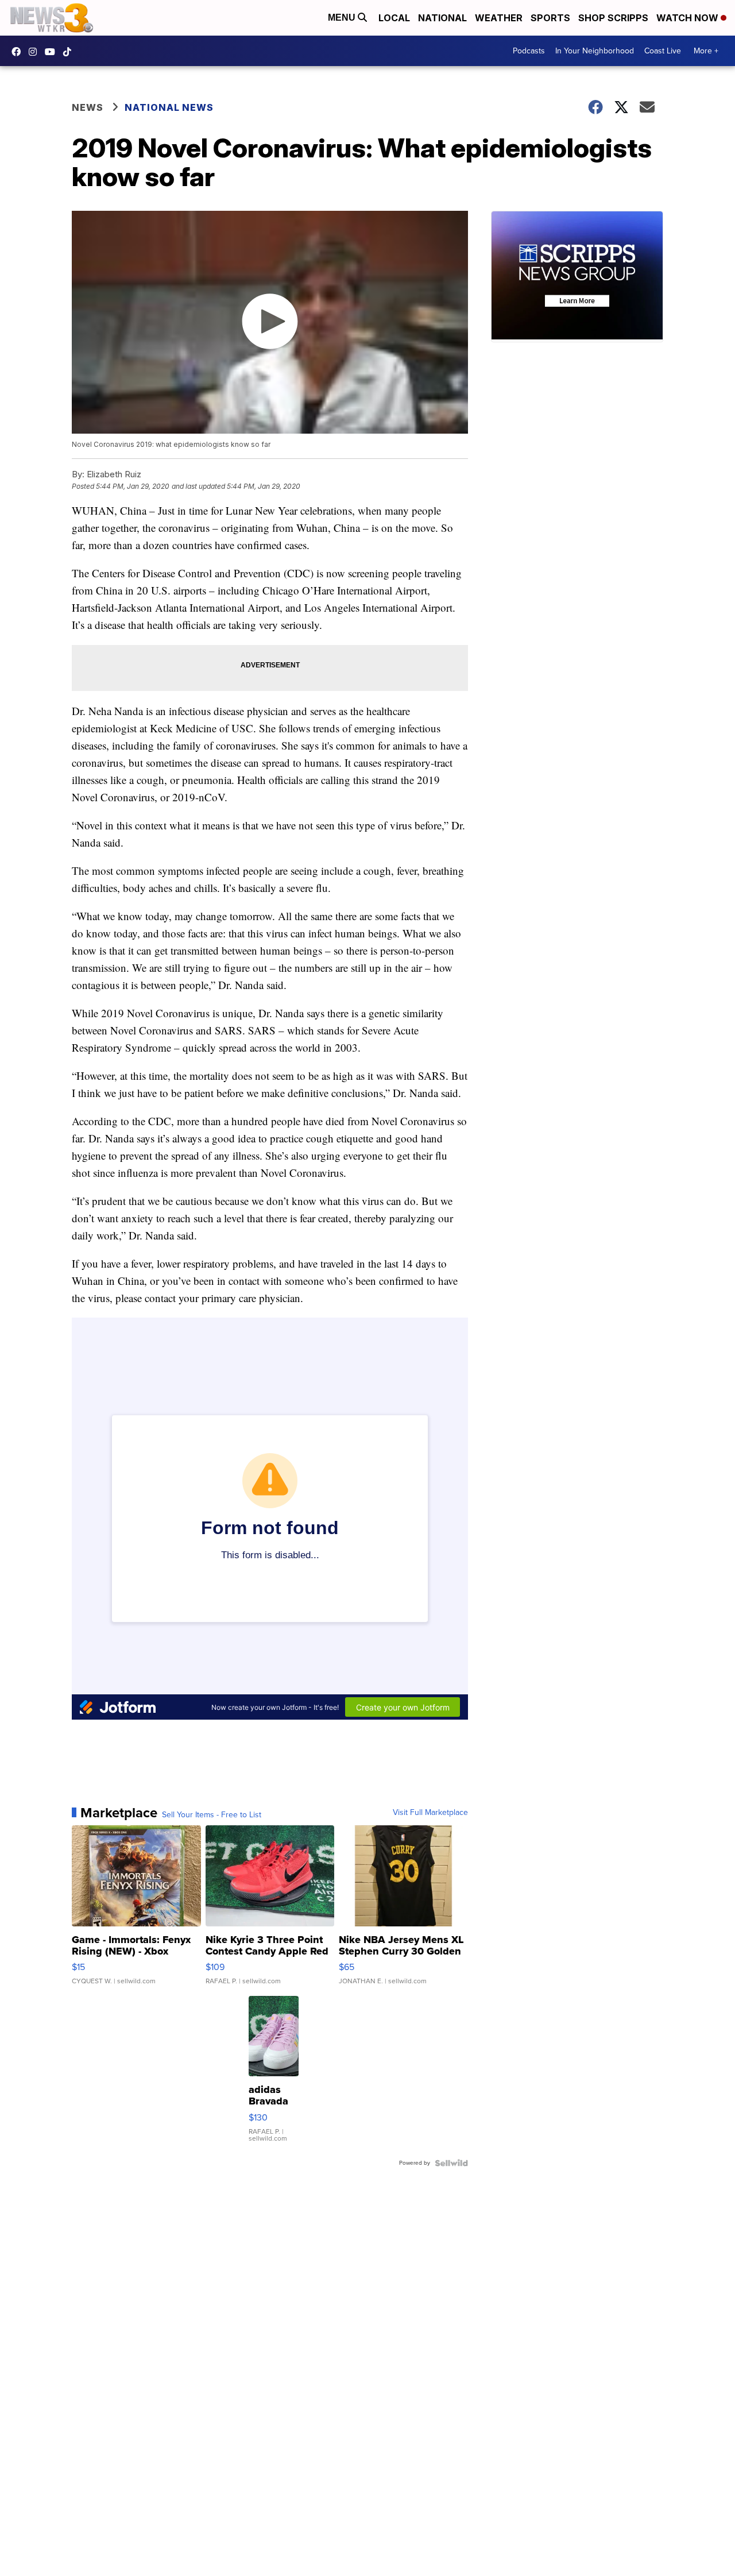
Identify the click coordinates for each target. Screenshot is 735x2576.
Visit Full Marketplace (430, 1813)
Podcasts (529, 51)
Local (394, 18)
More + (706, 51)
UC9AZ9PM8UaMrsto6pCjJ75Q (53, 52)
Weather (499, 18)
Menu (343, 18)
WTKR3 (19, 52)
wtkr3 (36, 52)
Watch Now (688, 18)
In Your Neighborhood (595, 51)
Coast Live (663, 51)
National (442, 18)
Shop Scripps (613, 18)
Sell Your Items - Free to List (212, 1815)
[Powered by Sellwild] (451, 2163)
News (88, 107)
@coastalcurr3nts (70, 52)
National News (169, 107)
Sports (550, 18)
